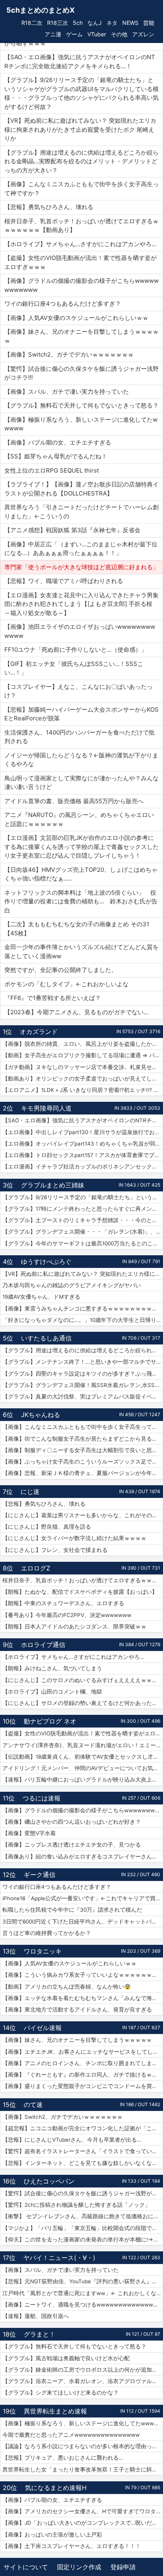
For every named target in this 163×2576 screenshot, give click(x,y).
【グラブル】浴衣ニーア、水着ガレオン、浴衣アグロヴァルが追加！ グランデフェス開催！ (83, 2381)
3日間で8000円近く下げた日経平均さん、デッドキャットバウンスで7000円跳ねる (83, 1922)
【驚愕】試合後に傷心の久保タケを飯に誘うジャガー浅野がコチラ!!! (83, 2193)
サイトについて (26, 2567)
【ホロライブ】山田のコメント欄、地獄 (52, 1692)
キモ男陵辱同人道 (46, 1108)
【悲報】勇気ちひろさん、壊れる (44, 1504)
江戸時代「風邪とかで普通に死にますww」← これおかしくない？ (83, 2293)
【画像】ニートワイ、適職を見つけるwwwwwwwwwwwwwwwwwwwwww (83, 2305)
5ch (78, 23)
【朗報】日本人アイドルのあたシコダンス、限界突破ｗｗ (74, 1626)
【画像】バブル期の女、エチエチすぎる (52, 2500)
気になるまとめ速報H (56, 2488)
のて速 (33, 2105)
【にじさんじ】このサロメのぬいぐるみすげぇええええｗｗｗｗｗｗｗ (83, 1680)
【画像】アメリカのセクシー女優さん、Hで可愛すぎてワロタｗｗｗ (83, 2511)
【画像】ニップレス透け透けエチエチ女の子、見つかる (72, 1845)
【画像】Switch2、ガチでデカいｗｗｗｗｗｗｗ (63, 2117)
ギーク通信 (40, 1875)
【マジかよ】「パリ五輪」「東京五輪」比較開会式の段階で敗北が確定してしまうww (83, 2228)
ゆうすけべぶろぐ (46, 1262)
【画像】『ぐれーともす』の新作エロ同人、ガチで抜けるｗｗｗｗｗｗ (83, 2075)
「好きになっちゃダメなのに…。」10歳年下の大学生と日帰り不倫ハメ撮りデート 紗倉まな (83, 1320)
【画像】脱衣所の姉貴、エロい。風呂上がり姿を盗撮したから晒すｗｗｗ (83, 1044)
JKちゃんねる (41, 1415)
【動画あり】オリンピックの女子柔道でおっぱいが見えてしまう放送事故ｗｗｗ (83, 1079)
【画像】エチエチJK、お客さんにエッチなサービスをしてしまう (83, 2052)
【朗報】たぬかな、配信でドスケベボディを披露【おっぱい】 (80, 1592)
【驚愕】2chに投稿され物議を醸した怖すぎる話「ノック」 (76, 2205)
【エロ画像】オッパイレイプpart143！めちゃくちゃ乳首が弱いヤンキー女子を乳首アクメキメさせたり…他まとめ (83, 1144)
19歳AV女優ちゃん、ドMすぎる (41, 1297)
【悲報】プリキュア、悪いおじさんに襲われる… (63, 2458)
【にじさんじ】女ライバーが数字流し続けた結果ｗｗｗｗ (74, 1538)
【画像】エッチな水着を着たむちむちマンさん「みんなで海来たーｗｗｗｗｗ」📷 (83, 1998)
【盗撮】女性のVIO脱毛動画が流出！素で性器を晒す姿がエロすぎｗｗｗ (83, 1733)
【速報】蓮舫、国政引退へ (36, 2316)
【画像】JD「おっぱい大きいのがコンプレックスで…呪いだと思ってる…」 (83, 2523)
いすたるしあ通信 (46, 1338)
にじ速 (30, 1492)
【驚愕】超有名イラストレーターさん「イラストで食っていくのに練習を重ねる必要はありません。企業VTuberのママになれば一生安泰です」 (83, 2151)
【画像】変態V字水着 (29, 1833)
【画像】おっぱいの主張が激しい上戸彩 (52, 2535)
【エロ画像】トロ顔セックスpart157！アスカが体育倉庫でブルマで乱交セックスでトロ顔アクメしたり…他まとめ (83, 1155)
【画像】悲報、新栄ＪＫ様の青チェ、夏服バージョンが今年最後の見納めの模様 (83, 1473)
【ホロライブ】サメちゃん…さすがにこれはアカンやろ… (73, 1657)
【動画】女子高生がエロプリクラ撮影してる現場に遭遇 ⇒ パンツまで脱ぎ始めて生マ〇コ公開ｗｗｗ (83, 1055)
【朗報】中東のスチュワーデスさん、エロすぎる (63, 1603)
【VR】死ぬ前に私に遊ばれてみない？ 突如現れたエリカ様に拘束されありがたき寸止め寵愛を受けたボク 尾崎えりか (83, 1274)
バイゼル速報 (43, 2028)
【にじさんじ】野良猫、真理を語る (47, 1527)
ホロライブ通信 (43, 1645)
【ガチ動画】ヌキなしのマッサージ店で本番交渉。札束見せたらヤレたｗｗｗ (83, 1067)
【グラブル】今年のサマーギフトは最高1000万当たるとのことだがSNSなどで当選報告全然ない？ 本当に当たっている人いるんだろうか (83, 1243)
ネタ (112, 23)
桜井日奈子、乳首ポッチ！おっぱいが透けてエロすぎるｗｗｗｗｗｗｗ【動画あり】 (83, 1580)
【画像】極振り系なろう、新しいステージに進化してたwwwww (82, 2423)
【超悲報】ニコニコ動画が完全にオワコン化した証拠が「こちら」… (83, 2128)
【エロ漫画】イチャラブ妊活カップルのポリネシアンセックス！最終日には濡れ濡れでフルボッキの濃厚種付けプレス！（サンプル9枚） (83, 1166)
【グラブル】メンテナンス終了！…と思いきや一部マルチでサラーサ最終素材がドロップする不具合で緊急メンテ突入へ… (83, 1362)
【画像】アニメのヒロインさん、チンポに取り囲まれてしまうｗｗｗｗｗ (83, 2063)
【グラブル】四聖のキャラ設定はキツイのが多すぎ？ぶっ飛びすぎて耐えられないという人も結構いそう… (83, 1374)
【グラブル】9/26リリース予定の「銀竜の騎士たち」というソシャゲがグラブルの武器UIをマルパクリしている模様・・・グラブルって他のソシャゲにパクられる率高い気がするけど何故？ (83, 1197)
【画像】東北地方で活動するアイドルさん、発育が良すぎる (77, 2010)
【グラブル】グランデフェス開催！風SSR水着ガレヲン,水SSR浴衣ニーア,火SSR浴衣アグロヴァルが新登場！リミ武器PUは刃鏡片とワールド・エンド (83, 1385)
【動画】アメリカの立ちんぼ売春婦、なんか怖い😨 (67, 1987)
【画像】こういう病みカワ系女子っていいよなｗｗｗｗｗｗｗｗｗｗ (83, 1975)
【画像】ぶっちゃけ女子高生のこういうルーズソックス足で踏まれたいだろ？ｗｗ (83, 1462)
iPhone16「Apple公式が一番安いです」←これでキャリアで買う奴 (83, 1898)
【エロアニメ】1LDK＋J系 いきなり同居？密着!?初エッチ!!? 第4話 (83, 1090)
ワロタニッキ (43, 1951)
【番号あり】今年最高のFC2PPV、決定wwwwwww (67, 1615)
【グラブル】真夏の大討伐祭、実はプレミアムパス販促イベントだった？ (83, 1396)
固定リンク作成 (79, 2567)
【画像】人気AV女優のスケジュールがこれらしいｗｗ (69, 1963)
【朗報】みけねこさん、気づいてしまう (52, 1668)
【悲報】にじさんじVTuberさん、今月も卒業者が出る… (72, 2140)
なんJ (95, 23)
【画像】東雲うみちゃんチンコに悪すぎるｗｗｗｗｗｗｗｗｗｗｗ (83, 1309)
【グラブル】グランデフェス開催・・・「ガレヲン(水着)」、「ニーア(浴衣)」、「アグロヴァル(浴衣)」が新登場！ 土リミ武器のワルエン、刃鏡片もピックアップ (83, 1232)
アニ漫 (53, 34)
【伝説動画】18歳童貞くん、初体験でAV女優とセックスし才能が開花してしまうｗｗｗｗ (83, 1757)
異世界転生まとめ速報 (55, 2411)
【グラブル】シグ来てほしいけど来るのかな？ (61, 2393)
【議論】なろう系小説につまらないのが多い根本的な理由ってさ (83, 2446)
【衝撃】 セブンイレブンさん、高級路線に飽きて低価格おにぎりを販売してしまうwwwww (83, 2216)
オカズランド (39, 1032)
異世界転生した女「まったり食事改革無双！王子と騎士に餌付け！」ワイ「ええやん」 (83, 2469)
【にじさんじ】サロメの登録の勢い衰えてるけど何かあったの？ (83, 1703)
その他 (119, 34)
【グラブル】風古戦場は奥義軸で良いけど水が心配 (66, 2358)
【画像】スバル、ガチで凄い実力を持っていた (61, 2270)
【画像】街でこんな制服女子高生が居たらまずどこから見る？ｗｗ (83, 1439)
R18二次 (32, 23)
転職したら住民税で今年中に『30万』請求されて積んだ (72, 1910)
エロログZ (36, 1568)
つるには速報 (42, 1798)
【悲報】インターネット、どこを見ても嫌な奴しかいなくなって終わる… (83, 2163)
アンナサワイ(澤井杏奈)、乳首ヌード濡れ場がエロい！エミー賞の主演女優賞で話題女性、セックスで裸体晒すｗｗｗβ (83, 1745)
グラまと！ (40, 2334)
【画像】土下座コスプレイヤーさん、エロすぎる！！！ (72, 2546)
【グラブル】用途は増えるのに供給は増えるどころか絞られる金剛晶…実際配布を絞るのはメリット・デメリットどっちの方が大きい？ (83, 1350)
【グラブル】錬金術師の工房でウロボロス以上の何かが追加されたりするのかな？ (83, 2370)
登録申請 (123, 2567)
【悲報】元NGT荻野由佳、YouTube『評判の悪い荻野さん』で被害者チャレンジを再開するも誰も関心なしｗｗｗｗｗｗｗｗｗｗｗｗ (83, 2281)
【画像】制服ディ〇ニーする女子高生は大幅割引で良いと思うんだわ (83, 1450)
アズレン (143, 34)
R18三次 (58, 23)
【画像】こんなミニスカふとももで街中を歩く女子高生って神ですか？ (83, 1427)
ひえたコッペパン (49, 2181)
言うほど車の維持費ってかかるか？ (47, 1933)
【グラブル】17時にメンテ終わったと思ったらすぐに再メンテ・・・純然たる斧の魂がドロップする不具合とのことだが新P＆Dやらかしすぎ (83, 1209)
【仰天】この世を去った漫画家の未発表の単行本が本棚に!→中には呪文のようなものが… (83, 2240)
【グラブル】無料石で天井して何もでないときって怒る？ (74, 2346)
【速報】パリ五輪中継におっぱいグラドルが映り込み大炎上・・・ (83, 1780)
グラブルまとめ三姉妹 (53, 1185)
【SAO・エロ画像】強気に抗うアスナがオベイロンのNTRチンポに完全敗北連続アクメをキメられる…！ (83, 1120)
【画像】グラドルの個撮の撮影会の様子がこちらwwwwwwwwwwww (83, 1810)
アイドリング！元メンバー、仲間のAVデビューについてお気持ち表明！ (83, 1768)
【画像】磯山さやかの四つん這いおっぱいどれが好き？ (72, 1822)
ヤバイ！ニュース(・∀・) (59, 2258)
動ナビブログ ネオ (50, 1721)
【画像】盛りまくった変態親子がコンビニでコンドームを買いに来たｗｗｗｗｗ (83, 2086)
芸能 (149, 23)
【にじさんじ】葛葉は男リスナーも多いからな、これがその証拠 (83, 1515)
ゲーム (74, 34)
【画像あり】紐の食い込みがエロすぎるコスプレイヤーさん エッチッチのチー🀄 (83, 1856)
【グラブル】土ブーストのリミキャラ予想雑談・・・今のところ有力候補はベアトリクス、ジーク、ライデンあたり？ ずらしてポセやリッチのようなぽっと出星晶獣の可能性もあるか (83, 1220)
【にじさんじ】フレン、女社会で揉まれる (55, 1550)
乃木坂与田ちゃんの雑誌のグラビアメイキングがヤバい (72, 1285)
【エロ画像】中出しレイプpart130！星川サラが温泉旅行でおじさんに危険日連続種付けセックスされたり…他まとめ (83, 1132)
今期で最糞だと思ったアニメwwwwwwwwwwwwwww (71, 2435)
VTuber (97, 34)
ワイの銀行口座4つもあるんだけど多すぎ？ (57, 1887)
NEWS (130, 23)
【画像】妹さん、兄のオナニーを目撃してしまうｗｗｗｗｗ (77, 2040)
